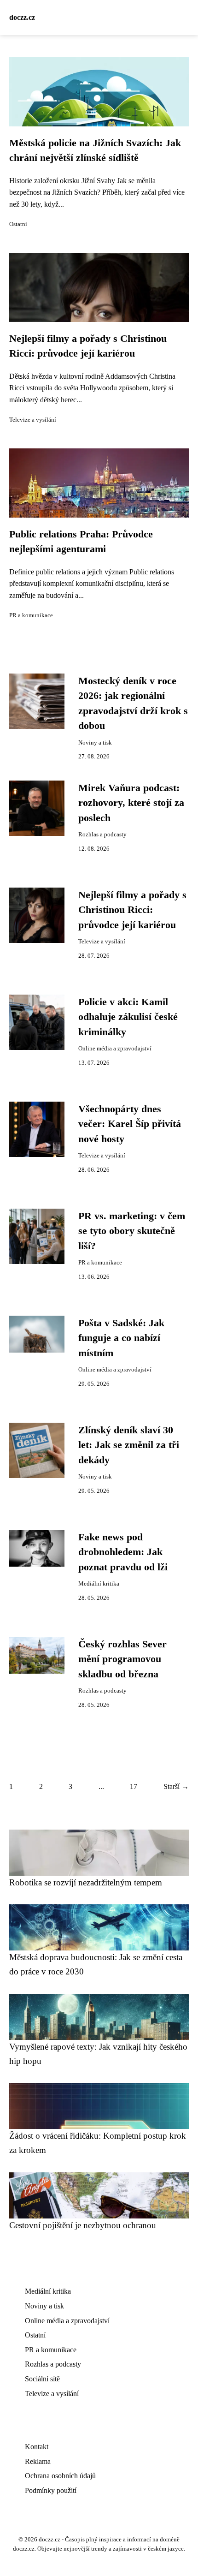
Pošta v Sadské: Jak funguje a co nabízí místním (121, 1338)
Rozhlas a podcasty (102, 835)
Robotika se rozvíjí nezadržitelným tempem (86, 1882)
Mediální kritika (99, 1584)
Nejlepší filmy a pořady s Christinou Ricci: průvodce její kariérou (132, 910)
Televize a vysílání (33, 420)
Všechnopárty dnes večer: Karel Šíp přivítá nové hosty (130, 1124)
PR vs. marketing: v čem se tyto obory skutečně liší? (132, 1231)
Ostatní (18, 224)
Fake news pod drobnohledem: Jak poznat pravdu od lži (123, 1552)
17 (134, 1786)
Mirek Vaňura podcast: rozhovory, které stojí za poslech (131, 803)
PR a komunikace (31, 615)
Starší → (176, 1786)
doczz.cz (22, 17)
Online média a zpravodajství (115, 1049)
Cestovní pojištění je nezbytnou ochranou (83, 2225)
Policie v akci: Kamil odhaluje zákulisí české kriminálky (128, 1017)
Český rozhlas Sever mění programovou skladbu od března (122, 1659)
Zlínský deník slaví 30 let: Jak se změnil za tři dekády (129, 1445)
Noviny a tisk (95, 743)
